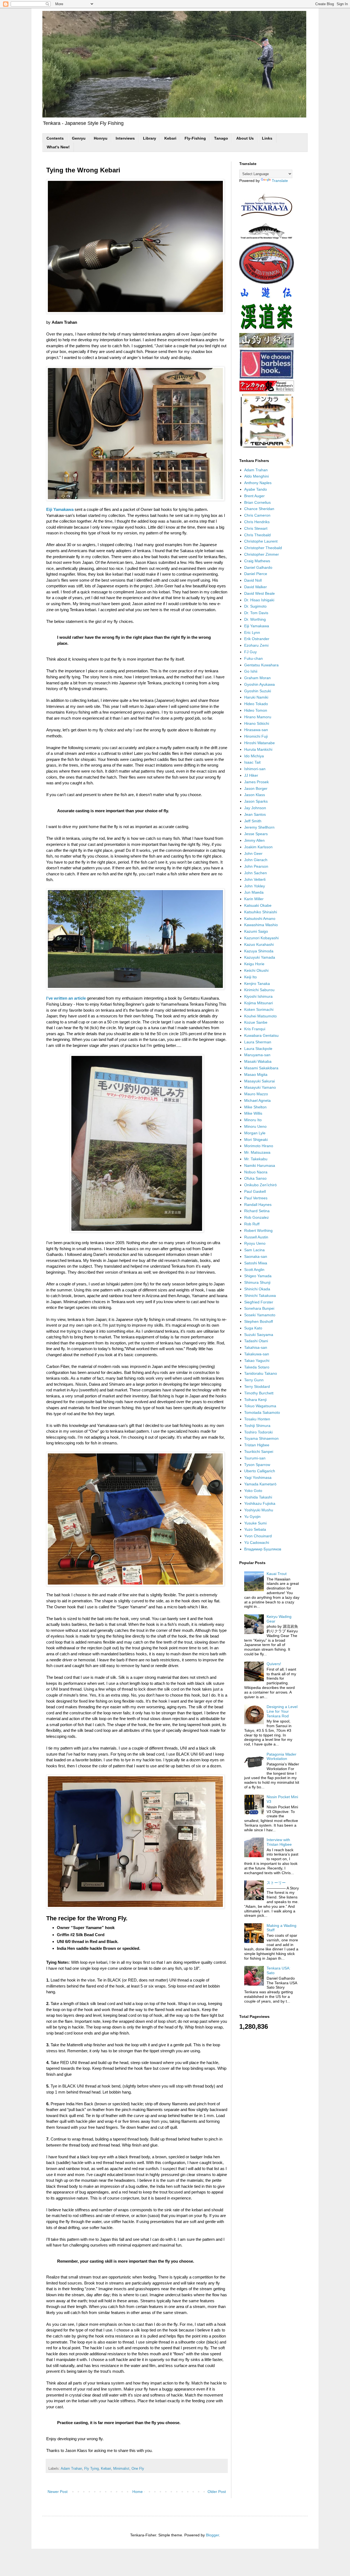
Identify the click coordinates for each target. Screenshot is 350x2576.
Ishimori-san (255, 769)
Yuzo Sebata (255, 1529)
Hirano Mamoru (258, 717)
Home (138, 2492)
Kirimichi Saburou (259, 990)
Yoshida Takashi (258, 1497)
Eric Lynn (252, 632)
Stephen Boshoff (259, 1321)
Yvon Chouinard (258, 1536)
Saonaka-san (256, 1256)
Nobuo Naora (256, 1172)
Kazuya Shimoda (259, 951)
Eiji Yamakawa (60, 509)
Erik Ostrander (257, 639)
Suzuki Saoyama (259, 1335)
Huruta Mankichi (258, 749)
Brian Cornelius (257, 502)
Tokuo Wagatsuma (260, 1406)
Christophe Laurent (261, 541)
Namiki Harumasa (260, 1165)
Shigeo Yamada (258, 1276)
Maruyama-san (257, 1055)
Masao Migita (256, 1074)
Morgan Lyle (255, 1133)
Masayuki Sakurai (259, 1081)
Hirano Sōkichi (257, 723)
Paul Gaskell (255, 1191)
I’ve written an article (66, 998)
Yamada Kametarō (260, 1484)
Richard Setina (257, 1211)
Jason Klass (255, 795)
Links (267, 138)
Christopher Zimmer (262, 554)
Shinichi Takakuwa (260, 1296)
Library (150, 138)
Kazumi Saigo (256, 931)
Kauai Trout (277, 1574)
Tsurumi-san (255, 1458)
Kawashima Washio (261, 925)
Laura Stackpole (258, 1049)
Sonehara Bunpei (259, 1308)
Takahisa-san (256, 1347)
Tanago (221, 138)
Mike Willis (253, 1113)
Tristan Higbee (257, 1445)
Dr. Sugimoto (255, 606)
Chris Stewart (256, 528)
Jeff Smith (253, 821)
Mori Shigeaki (256, 1140)
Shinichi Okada (257, 1289)
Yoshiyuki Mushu (259, 1510)
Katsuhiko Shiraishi (261, 912)
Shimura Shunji (257, 1282)
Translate (280, 181)
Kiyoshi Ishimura (258, 996)
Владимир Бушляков (263, 1549)
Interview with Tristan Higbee (279, 1842)
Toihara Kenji (255, 1400)
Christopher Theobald (263, 548)
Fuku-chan (253, 658)
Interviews (125, 138)
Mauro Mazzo (256, 1094)
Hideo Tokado (256, 704)
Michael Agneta (257, 1100)
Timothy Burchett (259, 1393)
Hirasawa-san (256, 730)
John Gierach (256, 860)
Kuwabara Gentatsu (261, 1035)
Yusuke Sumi (255, 1523)
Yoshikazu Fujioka (260, 1503)
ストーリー (276, 1883)
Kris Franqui (255, 1029)
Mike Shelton (255, 1107)
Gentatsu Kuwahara (261, 665)
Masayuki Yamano (260, 1087)
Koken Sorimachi (259, 1009)
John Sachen (256, 873)
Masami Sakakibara (261, 1068)
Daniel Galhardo (258, 567)
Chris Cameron (257, 515)
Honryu (101, 138)
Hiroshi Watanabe (259, 743)
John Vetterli (255, 879)
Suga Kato (253, 1328)
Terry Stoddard (257, 1386)
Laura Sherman (258, 1042)
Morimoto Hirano (259, 1146)
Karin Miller (254, 899)
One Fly (138, 2469)
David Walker (256, 587)
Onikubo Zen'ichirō (260, 1185)
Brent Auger (254, 496)
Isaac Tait (252, 762)
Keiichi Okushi (256, 970)
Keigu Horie (254, 964)
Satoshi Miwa (256, 1263)
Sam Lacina (254, 1250)
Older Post (217, 2492)
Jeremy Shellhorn (259, 827)
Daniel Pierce (256, 574)
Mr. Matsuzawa (257, 1152)
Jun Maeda (254, 892)
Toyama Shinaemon (261, 1438)
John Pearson (256, 866)
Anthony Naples (258, 483)
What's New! (58, 147)
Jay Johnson (255, 808)
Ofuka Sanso (255, 1178)
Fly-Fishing (195, 138)
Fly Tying (91, 2469)
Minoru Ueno (255, 1126)
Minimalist (121, 2469)
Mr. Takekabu (256, 1159)
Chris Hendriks (257, 522)
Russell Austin (256, 1237)
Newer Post (58, 2492)
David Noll (253, 580)
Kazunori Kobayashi (261, 938)
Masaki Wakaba (258, 1061)
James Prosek (256, 782)
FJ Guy (250, 652)
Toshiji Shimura (257, 1426)
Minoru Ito (253, 1120)
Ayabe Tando (256, 489)
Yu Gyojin (252, 1517)
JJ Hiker (251, 775)
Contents (55, 138)
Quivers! (274, 1664)
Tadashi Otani (256, 1341)
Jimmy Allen (254, 840)
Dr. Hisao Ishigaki (259, 600)
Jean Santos (255, 814)
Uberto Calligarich (260, 1471)
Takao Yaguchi (257, 1361)
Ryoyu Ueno (255, 1243)
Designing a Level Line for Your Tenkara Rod (282, 1711)
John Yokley (255, 886)
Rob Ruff (252, 1224)
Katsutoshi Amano (260, 918)
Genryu (79, 138)
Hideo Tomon (256, 710)
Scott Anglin (254, 1270)
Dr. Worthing (255, 619)
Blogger (212, 2535)
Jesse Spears (256, 834)
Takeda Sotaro (257, 1367)
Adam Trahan (71, 2469)
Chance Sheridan (259, 509)
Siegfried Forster (259, 1302)
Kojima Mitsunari (259, 1003)
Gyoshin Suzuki (258, 691)
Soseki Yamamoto (260, 1315)
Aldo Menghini (256, 476)
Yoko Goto (253, 1491)
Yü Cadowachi (257, 1542)
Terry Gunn (254, 1380)
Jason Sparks (256, 801)
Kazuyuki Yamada (260, 957)
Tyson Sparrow (257, 1465)
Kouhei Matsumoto (260, 1016)
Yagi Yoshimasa (258, 1477)
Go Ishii (251, 671)
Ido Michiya (254, 756)
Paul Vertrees (256, 1198)
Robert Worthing (258, 1230)
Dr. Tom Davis (256, 613)
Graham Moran (257, 678)
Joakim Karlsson (258, 847)
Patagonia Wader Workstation (282, 1757)
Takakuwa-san (257, 1354)
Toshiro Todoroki (258, 1432)
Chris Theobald (257, 535)
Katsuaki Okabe (258, 905)
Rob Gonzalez (256, 1217)
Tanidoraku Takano (261, 1373)
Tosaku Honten (257, 1419)
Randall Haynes (258, 1205)
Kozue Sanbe (256, 1022)
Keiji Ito (250, 977)
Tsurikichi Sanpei (259, 1452)
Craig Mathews (257, 561)
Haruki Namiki (256, 697)
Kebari (170, 138)
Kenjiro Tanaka (257, 984)
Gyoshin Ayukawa (259, 684)
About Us (245, 138)
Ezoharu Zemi (256, 645)
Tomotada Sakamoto (262, 1412)
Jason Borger (256, 788)
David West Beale (259, 593)
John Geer (253, 853)
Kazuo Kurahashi (259, 944)
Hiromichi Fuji (256, 736)
